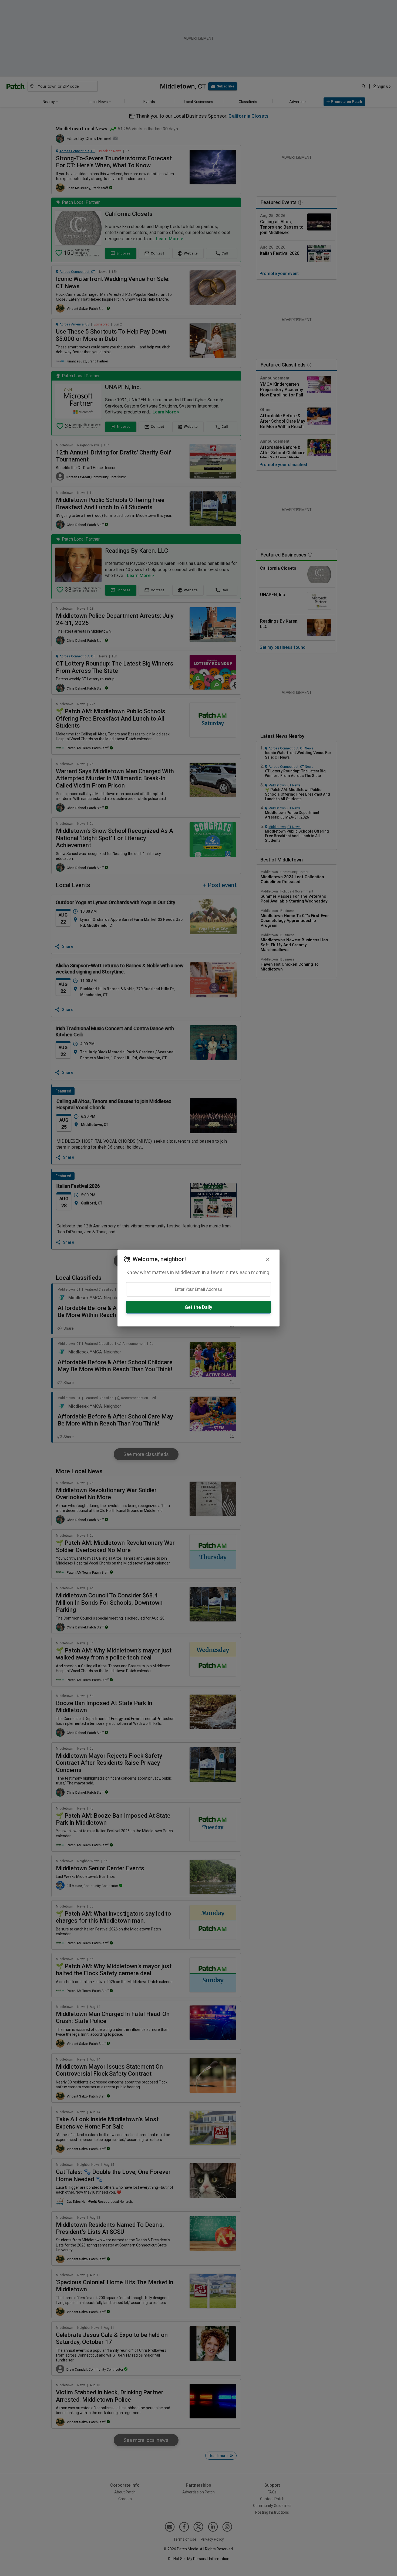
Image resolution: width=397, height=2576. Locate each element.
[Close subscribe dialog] (268, 1259)
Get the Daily (198, 1307)
